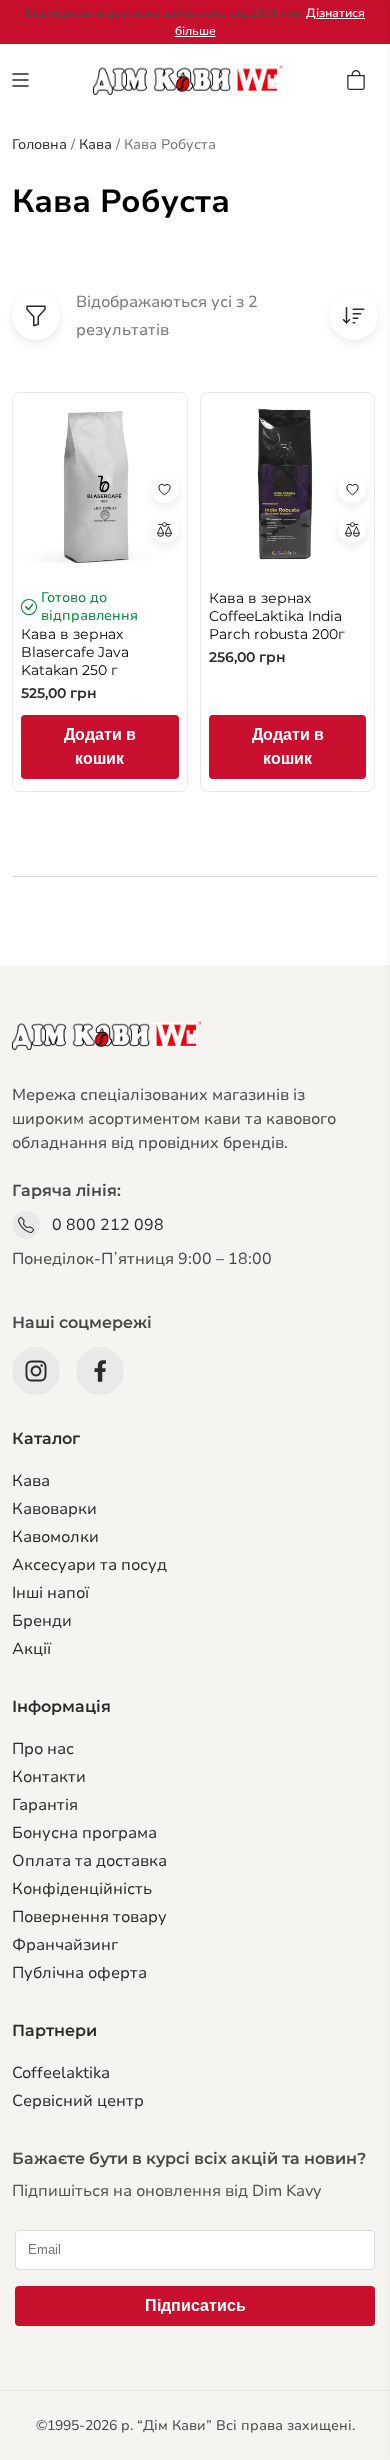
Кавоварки (54, 1509)
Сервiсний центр (78, 2101)
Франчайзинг (65, 1945)
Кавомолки (55, 1537)
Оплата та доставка (89, 1861)
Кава (31, 1481)
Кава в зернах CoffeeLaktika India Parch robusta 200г (277, 616)
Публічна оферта (79, 1973)
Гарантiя (45, 1805)
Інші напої (50, 1593)
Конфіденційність (82, 1889)
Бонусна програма (84, 1833)
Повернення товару (89, 1917)
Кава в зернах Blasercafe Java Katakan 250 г (75, 652)
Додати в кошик (100, 746)
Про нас (43, 1749)
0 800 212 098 (108, 1225)
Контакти (49, 1777)
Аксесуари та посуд (89, 1565)
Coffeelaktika (61, 2073)
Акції (31, 1649)
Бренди (42, 1621)
